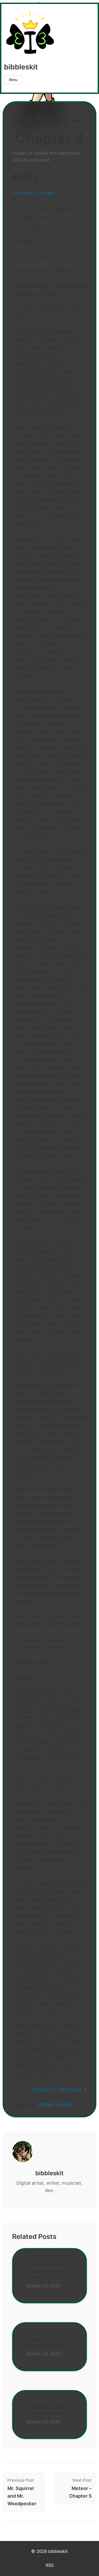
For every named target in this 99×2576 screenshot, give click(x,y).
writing (64, 2104)
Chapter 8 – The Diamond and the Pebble (45, 2271)
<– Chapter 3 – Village (33, 193)
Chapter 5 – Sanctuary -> (59, 2089)
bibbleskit (21, 67)
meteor (47, 2104)
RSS (50, 2565)
